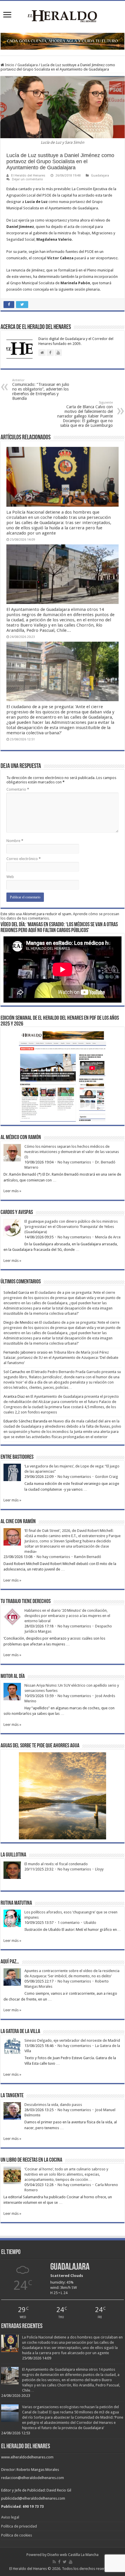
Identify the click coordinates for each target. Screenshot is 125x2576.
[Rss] (54, 2562)
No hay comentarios (74, 1162)
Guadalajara (28, 65)
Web (10, 877)
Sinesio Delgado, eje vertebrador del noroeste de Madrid (72, 2040)
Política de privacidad (19, 2526)
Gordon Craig (107, 1477)
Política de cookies (17, 2535)
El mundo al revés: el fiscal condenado (56, 1864)
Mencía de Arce (108, 1237)
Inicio (9, 65)
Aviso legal (10, 2517)
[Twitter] (65, 2562)
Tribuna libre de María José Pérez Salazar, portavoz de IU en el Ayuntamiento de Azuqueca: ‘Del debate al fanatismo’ (61, 1358)
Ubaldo (90, 1923)
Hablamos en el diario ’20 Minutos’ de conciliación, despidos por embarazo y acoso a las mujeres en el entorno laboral (67, 1616)
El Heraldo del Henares (28, 176)
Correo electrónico (24, 859)
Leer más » (12, 1191)
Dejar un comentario (27, 179)
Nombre (15, 841)
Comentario (18, 789)
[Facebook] (59, 2562)
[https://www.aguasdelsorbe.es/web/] (63, 41)
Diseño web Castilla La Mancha (73, 2555)
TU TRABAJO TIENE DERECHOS (26, 1602)
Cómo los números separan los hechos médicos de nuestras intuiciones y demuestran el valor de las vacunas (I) (72, 1152)
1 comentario (69, 1923)
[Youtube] (71, 2562)
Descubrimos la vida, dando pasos (53, 2105)
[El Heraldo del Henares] (63, 16)
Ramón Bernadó (88, 1557)
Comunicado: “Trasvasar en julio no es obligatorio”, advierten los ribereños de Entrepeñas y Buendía (41, 390)
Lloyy (99, 1869)
